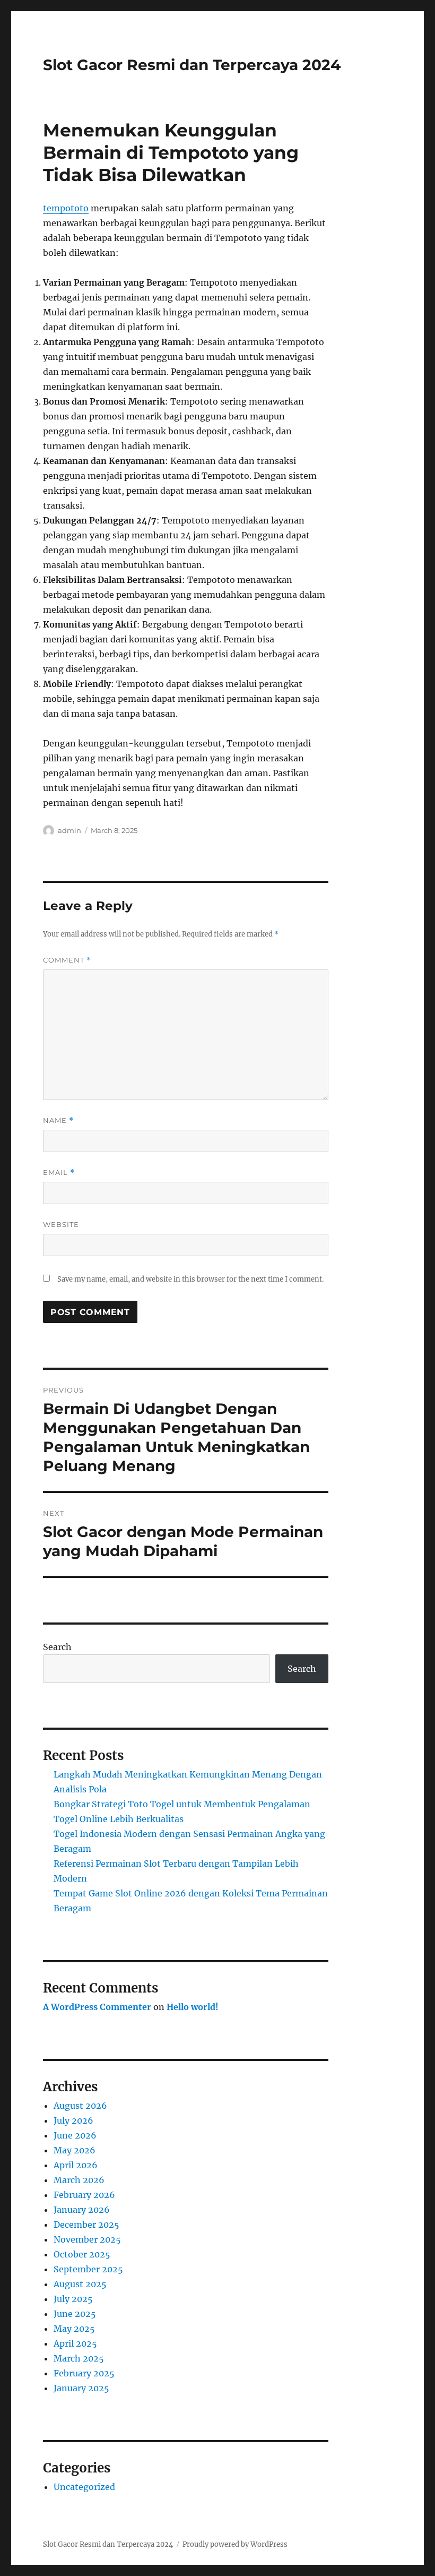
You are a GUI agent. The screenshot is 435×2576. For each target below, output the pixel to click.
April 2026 (76, 2165)
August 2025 (80, 2284)
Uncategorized (84, 2487)
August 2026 (80, 2106)
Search (57, 1647)
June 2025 (75, 2314)
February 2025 (84, 2373)
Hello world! (193, 2007)
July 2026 (73, 2120)
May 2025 (74, 2329)
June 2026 (75, 2135)
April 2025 (75, 2343)
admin (69, 830)
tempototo (66, 208)
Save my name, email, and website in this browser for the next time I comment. (190, 1279)
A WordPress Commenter (97, 2007)
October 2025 (82, 2254)
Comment (67, 960)
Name (58, 1120)
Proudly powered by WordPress (235, 2544)
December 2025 (86, 2225)
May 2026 (75, 2150)
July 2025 (73, 2299)
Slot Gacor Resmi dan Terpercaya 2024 (192, 65)
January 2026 (82, 2210)
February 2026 (84, 2195)
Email (59, 1173)
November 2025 (87, 2239)
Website (61, 1224)
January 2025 (81, 2388)
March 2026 (79, 2180)
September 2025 (88, 2269)
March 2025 (79, 2358)
